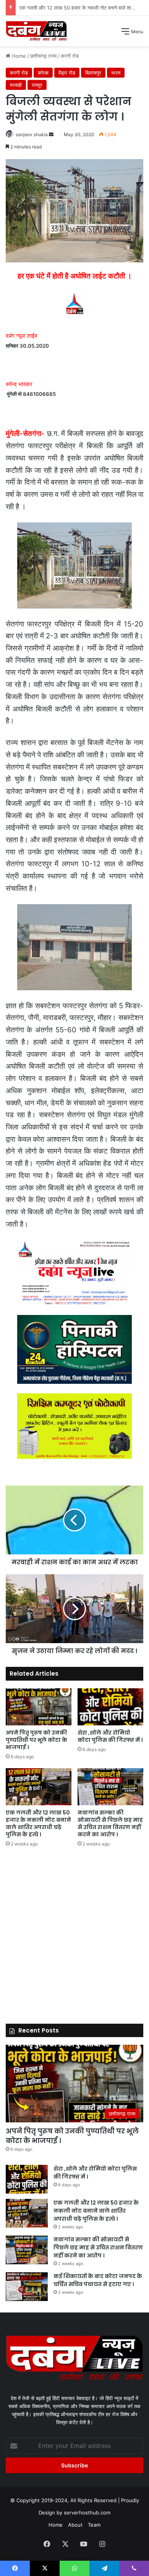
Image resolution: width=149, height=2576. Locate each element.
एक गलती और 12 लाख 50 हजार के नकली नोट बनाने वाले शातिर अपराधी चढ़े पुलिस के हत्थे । (38, 1823)
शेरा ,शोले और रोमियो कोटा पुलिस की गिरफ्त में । (110, 1736)
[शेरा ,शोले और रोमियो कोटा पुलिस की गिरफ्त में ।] (110, 1707)
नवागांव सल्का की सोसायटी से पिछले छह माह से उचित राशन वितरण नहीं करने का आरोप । (110, 1823)
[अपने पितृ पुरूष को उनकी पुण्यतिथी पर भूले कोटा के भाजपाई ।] (39, 1707)
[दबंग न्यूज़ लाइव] (36, 31)
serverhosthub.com (87, 2513)
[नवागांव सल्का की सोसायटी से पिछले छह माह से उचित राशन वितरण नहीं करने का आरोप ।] (110, 1787)
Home (56, 2525)
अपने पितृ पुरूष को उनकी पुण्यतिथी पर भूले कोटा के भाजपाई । (36, 1740)
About (75, 2525)
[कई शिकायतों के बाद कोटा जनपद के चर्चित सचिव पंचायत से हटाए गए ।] (27, 2287)
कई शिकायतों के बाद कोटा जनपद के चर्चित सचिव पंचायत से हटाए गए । (98, 2280)
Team (94, 2525)
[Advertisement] (74, 125)
